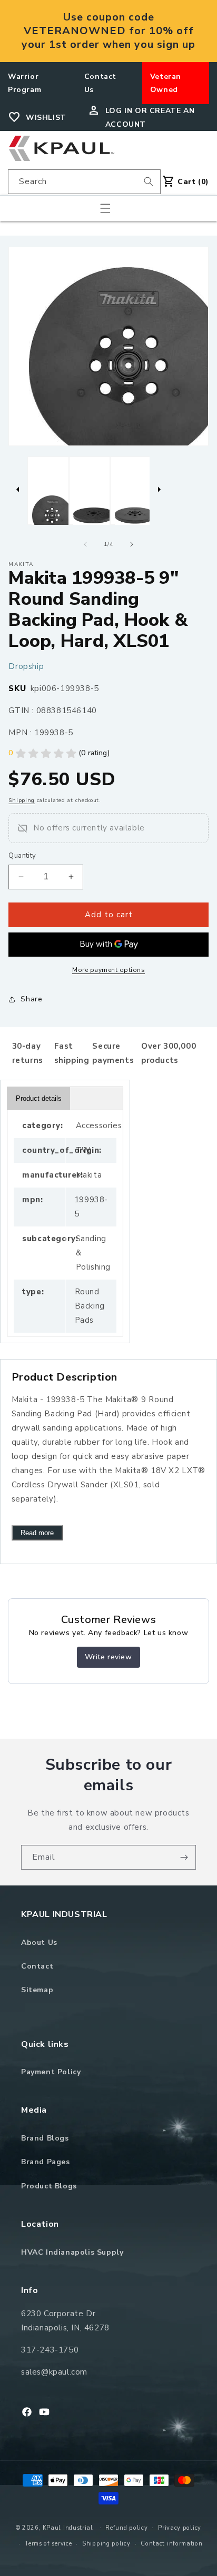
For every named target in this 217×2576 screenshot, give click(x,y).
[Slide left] (85, 544)
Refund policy (126, 2528)
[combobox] (84, 182)
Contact (37, 1966)
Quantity (22, 856)
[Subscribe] (184, 1857)
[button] (105, 208)
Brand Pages (46, 2162)
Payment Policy (51, 2072)
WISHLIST (46, 118)
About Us (39, 1943)
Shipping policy (106, 2544)
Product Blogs (49, 2186)
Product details (39, 1098)
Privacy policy (180, 2528)
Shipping (22, 800)
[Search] (149, 181)
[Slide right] (132, 544)
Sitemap (37, 1990)
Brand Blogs (45, 2138)
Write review (108, 1657)
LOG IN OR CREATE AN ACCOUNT (150, 117)
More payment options (108, 970)
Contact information (171, 2544)
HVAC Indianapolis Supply (72, 2252)
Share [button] (31, 999)
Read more (37, 1533)
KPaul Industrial (68, 2527)
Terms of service (48, 2544)
